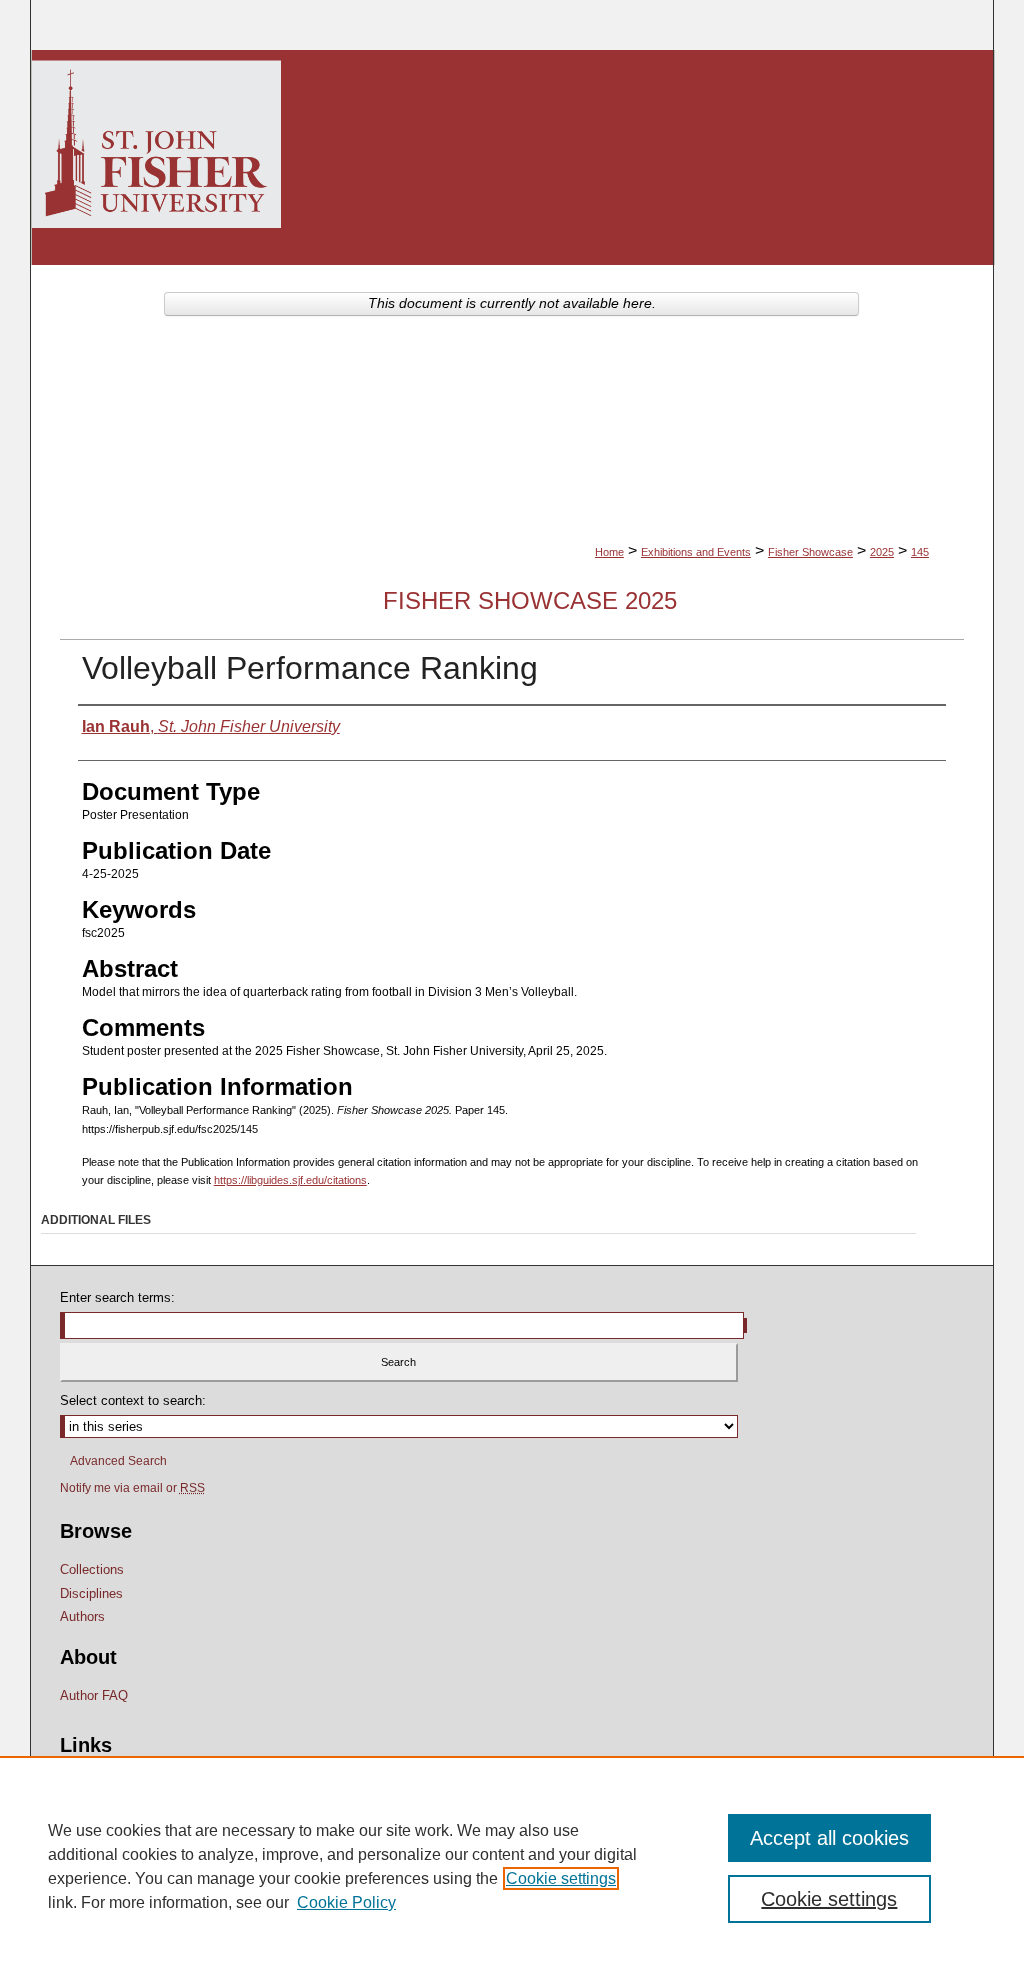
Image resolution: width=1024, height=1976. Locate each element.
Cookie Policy (346, 1902)
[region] (512, 1866)
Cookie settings (561, 1878)
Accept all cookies (829, 1838)
